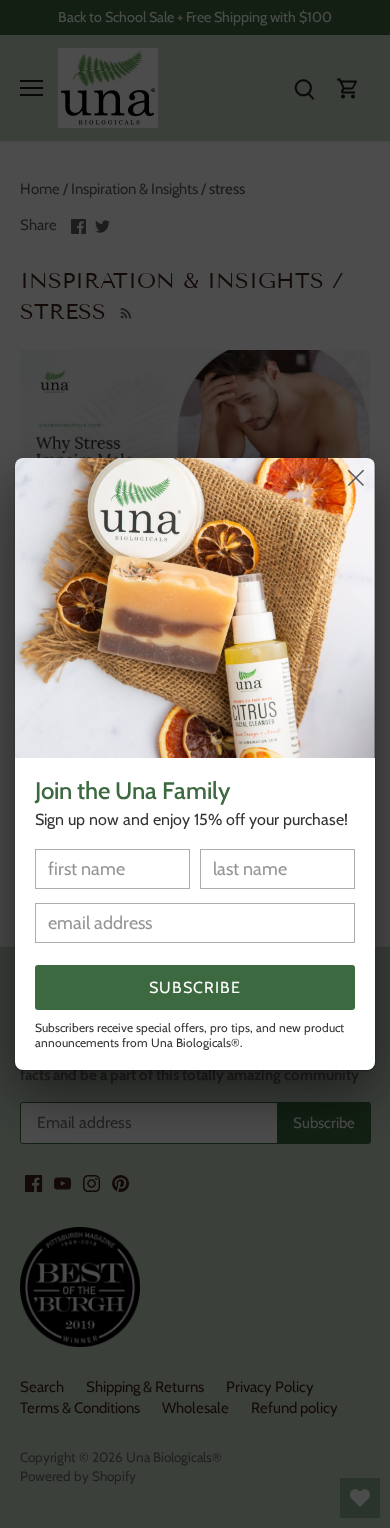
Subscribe (195, 987)
